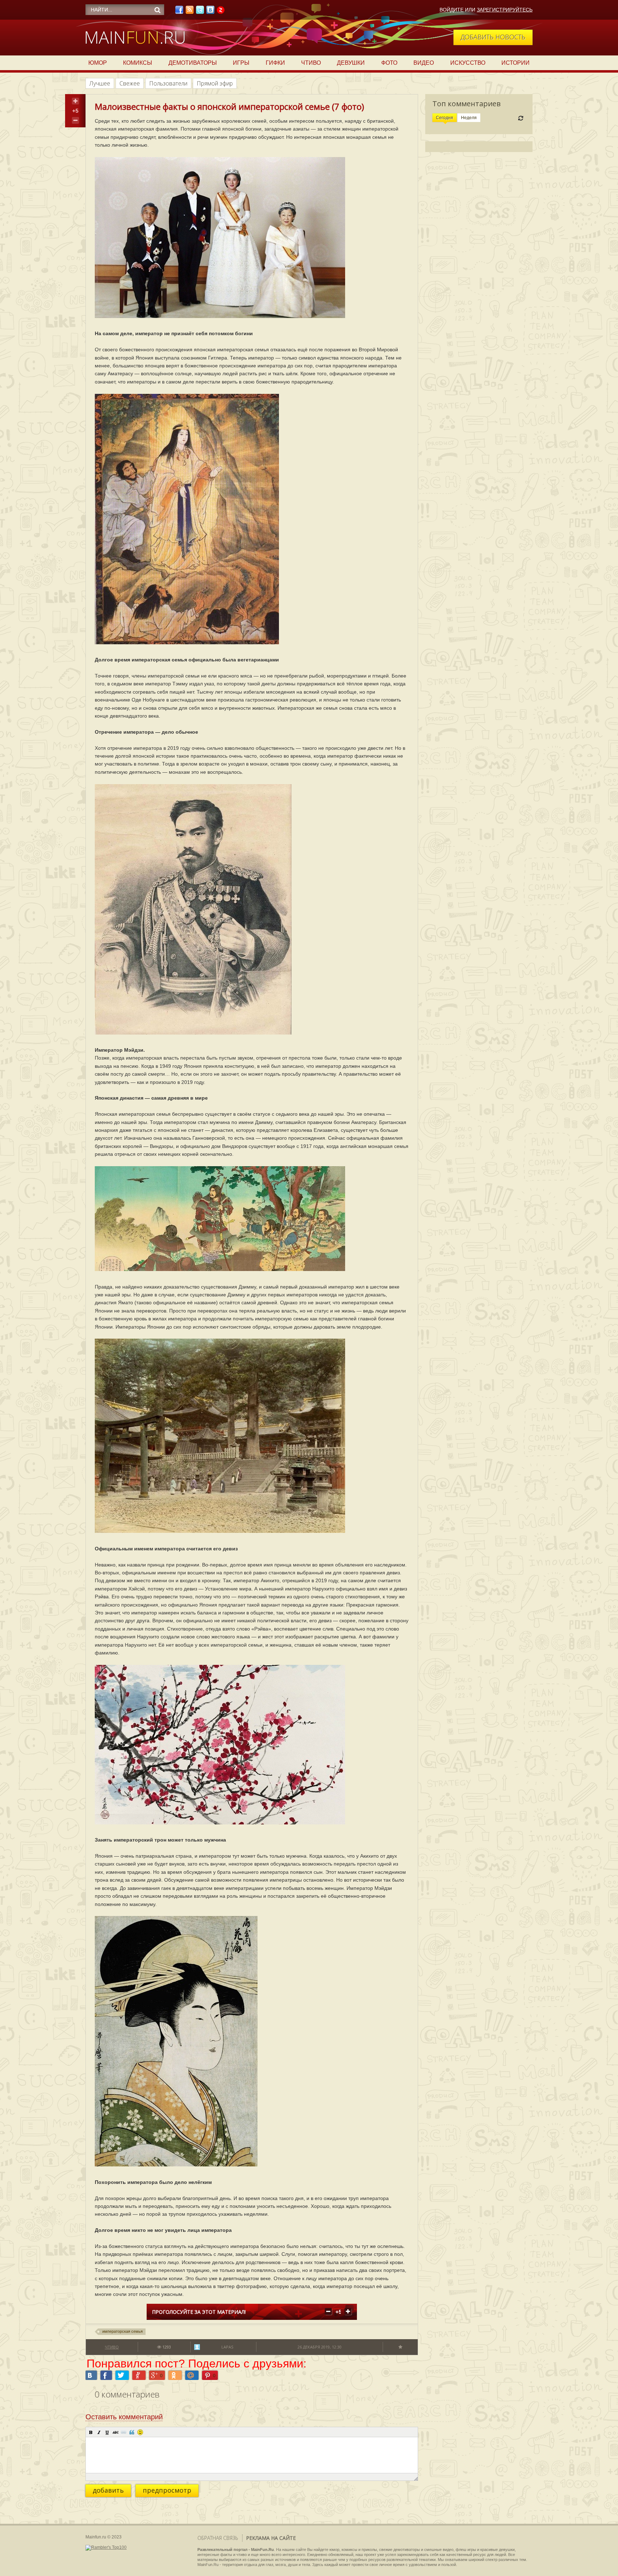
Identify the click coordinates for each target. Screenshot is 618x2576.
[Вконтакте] (210, 12)
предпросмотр (167, 2490)
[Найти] (157, 10)
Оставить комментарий (124, 2417)
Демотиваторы (193, 63)
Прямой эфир (215, 83)
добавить (108, 2490)
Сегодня (445, 118)
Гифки (275, 63)
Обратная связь (218, 2538)
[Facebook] (179, 12)
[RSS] (190, 12)
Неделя (469, 118)
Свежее (130, 83)
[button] (91, 2432)
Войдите (452, 10)
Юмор (98, 63)
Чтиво (311, 63)
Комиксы (138, 63)
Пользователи (168, 83)
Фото (389, 63)
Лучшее (100, 83)
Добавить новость (493, 37)
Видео (424, 63)
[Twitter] (200, 12)
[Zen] (221, 12)
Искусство (468, 63)
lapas (227, 2347)
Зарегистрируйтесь (505, 10)
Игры (241, 63)
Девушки (351, 63)
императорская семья (122, 2331)
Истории (516, 63)
